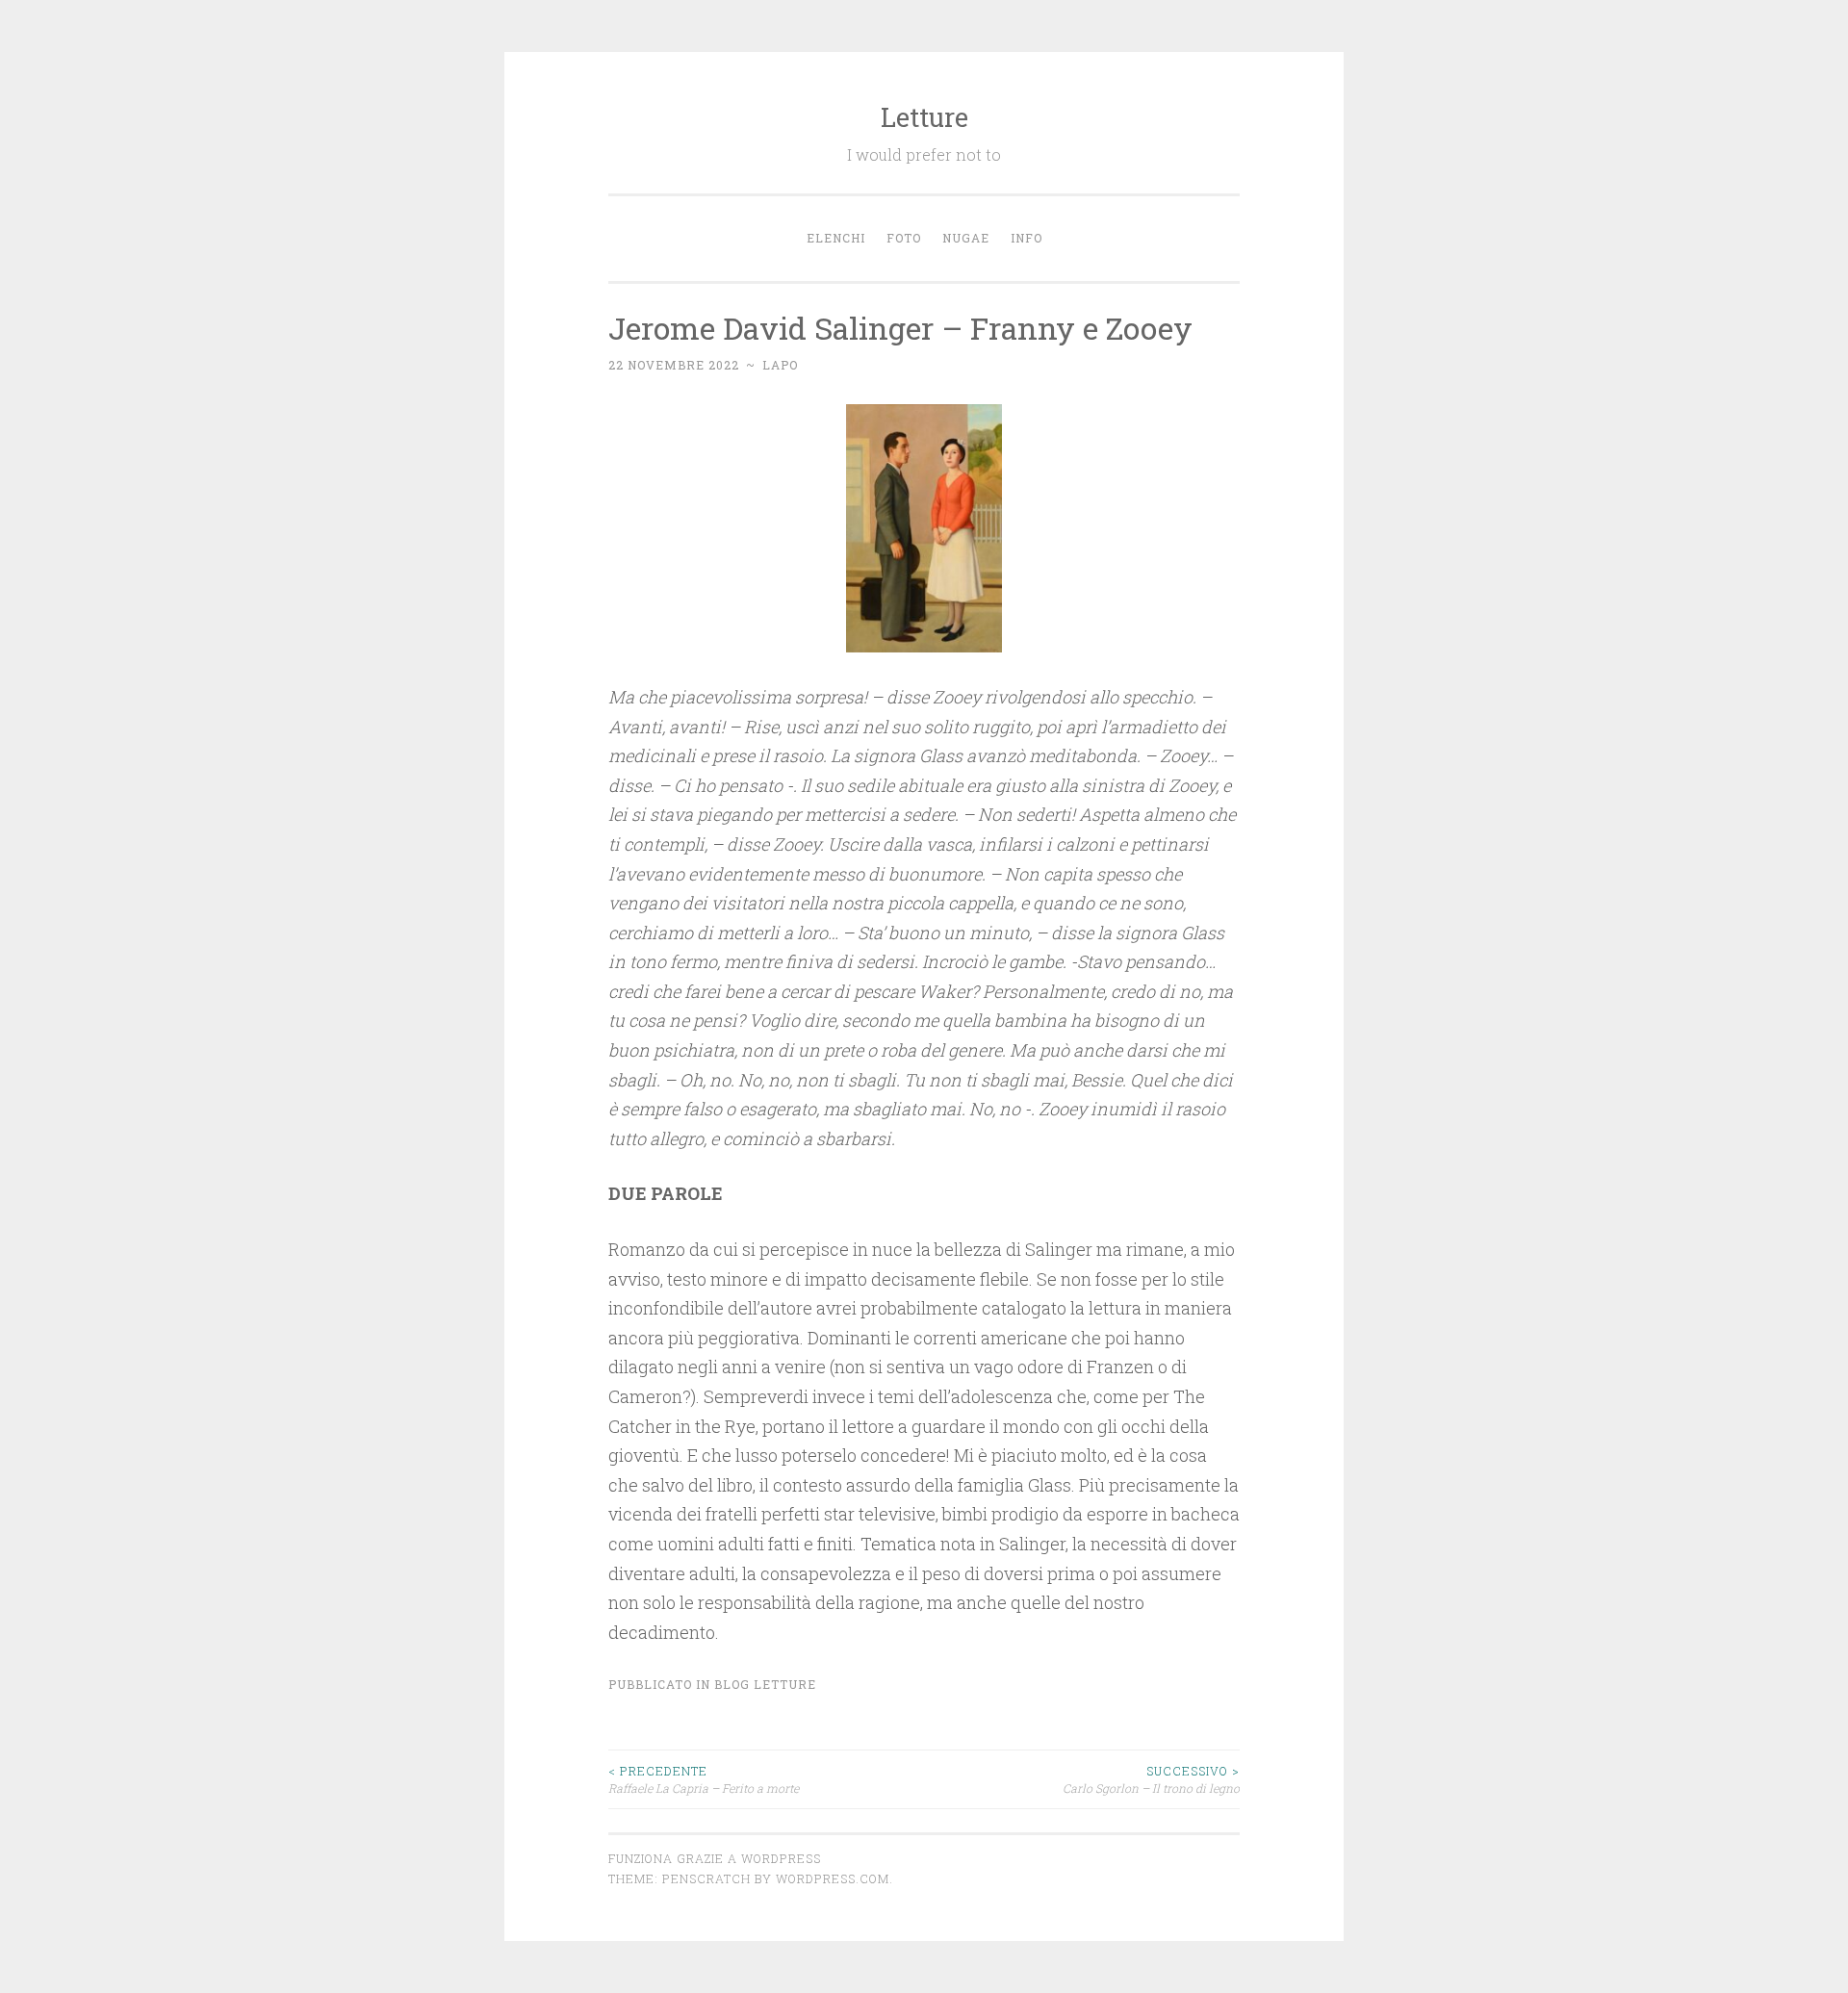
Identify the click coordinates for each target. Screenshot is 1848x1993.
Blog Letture (765, 1684)
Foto (904, 238)
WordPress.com (833, 1878)
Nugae (966, 238)
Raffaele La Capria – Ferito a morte (704, 1779)
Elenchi (836, 238)
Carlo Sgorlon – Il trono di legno (1151, 1779)
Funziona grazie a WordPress (715, 1858)
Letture (924, 117)
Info (1027, 238)
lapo (780, 365)
